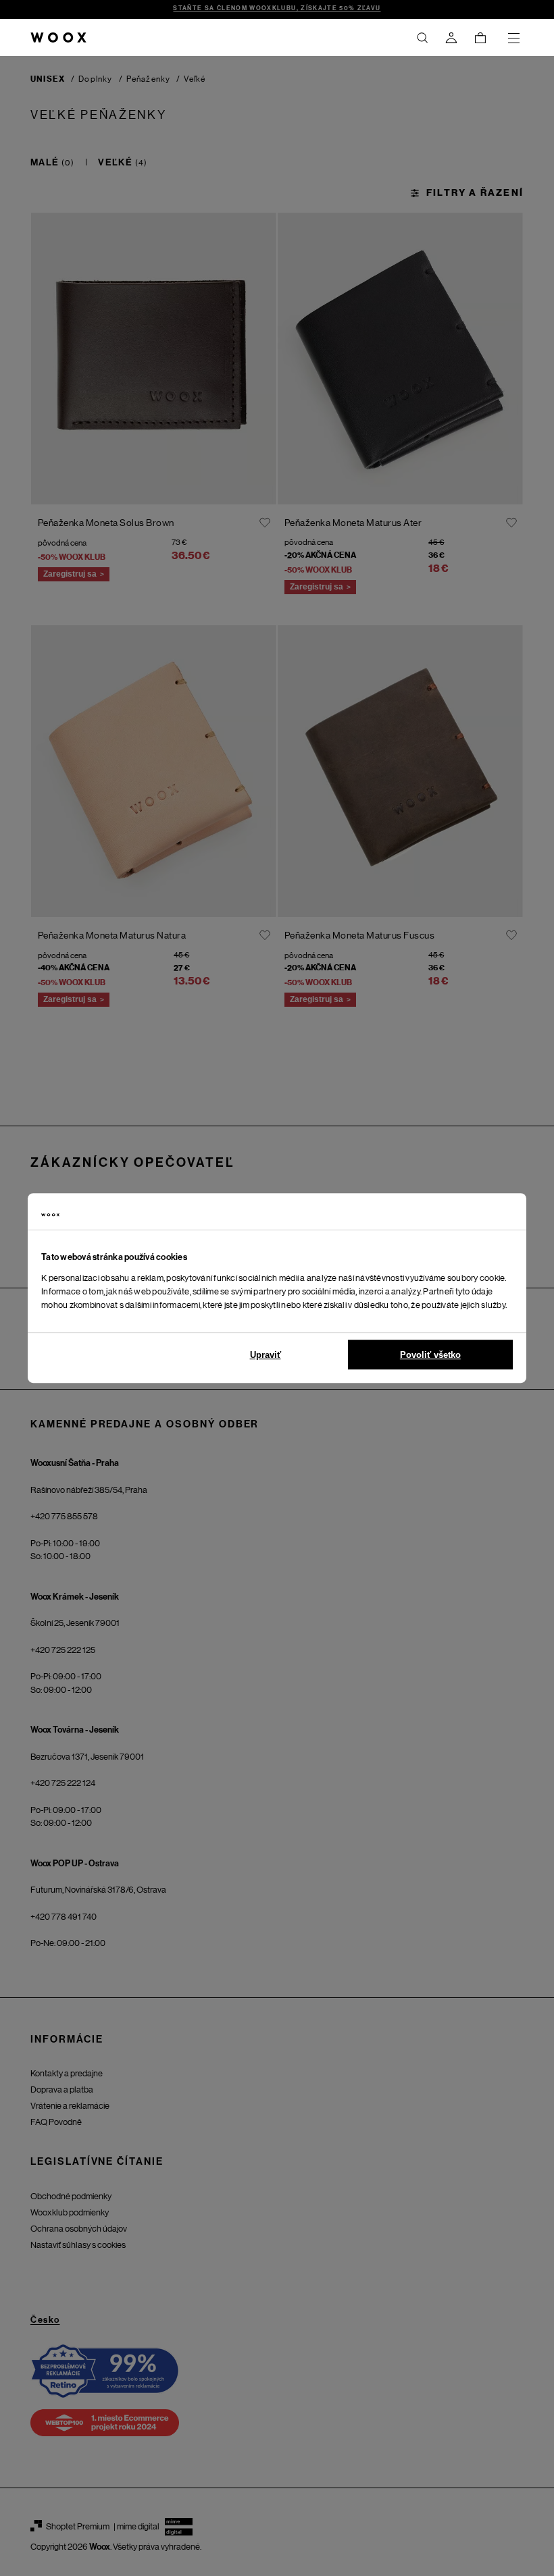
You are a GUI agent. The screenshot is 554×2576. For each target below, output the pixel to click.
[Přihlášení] (451, 38)
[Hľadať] (422, 38)
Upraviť (266, 1355)
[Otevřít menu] (513, 38)
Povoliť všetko (430, 1355)
